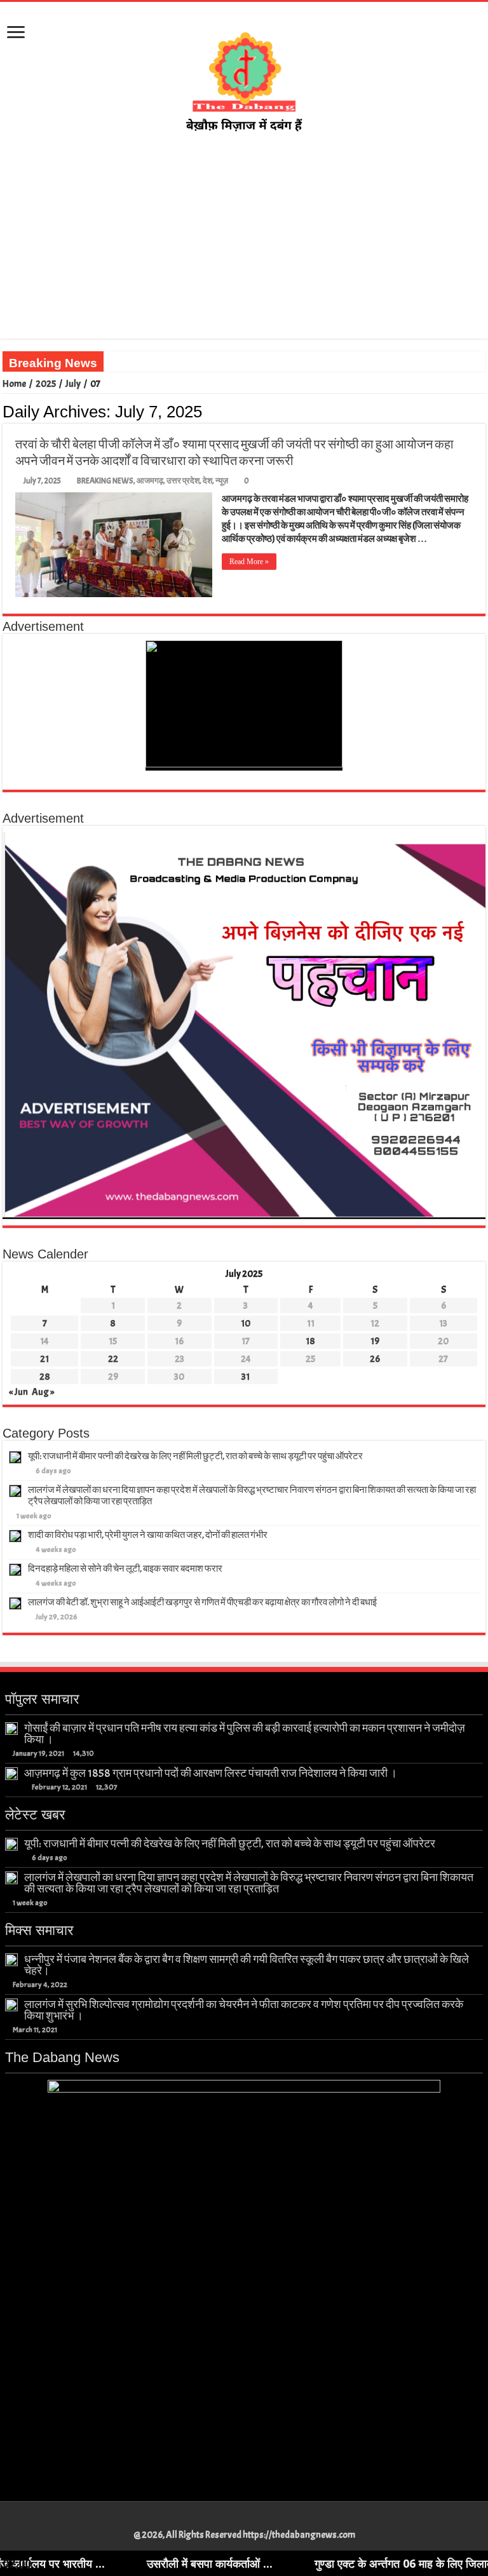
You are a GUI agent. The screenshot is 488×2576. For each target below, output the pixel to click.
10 (246, 1324)
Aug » (43, 1392)
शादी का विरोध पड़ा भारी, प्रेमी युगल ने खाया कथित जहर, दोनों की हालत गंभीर (148, 1535)
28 (45, 1377)
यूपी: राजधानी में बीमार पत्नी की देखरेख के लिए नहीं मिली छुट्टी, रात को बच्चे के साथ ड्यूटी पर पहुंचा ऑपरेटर (195, 1456)
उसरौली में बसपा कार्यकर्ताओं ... (150, 2563)
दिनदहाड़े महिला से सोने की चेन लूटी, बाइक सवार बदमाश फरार (125, 1569)
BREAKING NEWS (105, 481)
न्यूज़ (222, 481)
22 (113, 1359)
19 (375, 1341)
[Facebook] (226, 2520)
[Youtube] (250, 2520)
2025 (46, 384)
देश (207, 481)
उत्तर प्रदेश (183, 481)
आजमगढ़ (150, 481)
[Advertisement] (244, 250)
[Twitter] (238, 2520)
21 (44, 1359)
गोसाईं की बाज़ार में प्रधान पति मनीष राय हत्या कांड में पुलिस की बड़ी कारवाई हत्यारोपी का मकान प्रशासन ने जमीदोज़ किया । (245, 1734)
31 (246, 1377)
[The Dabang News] (244, 76)
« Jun (18, 1392)
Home (14, 384)
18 (310, 1341)
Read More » (249, 562)
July (73, 384)
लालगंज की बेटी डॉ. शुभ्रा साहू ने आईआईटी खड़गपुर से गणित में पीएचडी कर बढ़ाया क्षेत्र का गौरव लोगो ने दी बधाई (202, 1602)
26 (375, 1359)
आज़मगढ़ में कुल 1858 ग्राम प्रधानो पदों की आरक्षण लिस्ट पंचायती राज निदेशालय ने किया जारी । (211, 1773)
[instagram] (262, 2520)
